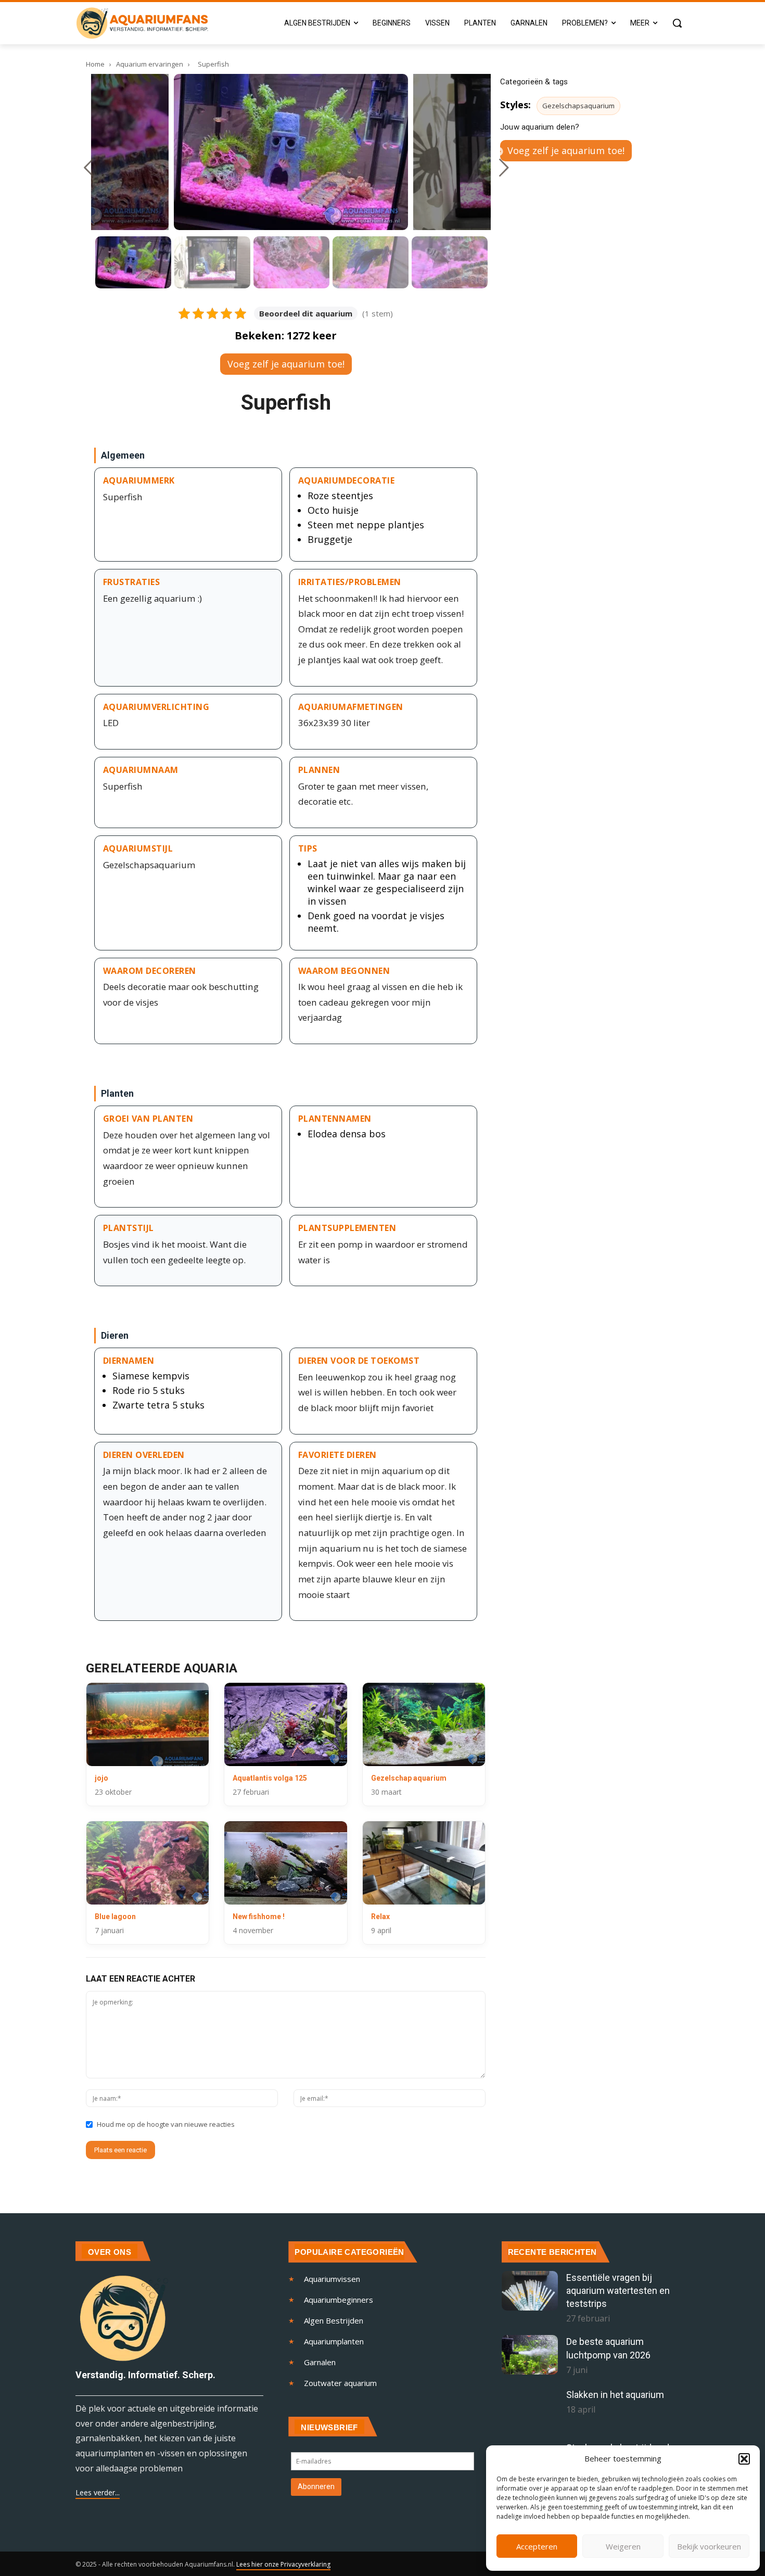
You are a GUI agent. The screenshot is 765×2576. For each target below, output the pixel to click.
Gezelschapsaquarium (578, 106)
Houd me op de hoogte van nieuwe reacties (166, 2124)
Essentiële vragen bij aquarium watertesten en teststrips (618, 2291)
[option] (291, 152)
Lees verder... (98, 2492)
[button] (744, 2459)
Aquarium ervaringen (150, 64)
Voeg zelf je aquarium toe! (286, 364)
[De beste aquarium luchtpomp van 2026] (530, 2355)
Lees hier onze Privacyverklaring (283, 2564)
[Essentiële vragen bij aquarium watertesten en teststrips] (530, 2291)
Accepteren (537, 2546)
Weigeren (623, 2546)
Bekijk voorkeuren (709, 2546)
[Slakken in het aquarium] (530, 2408)
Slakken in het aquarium (615, 2395)
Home (95, 64)
